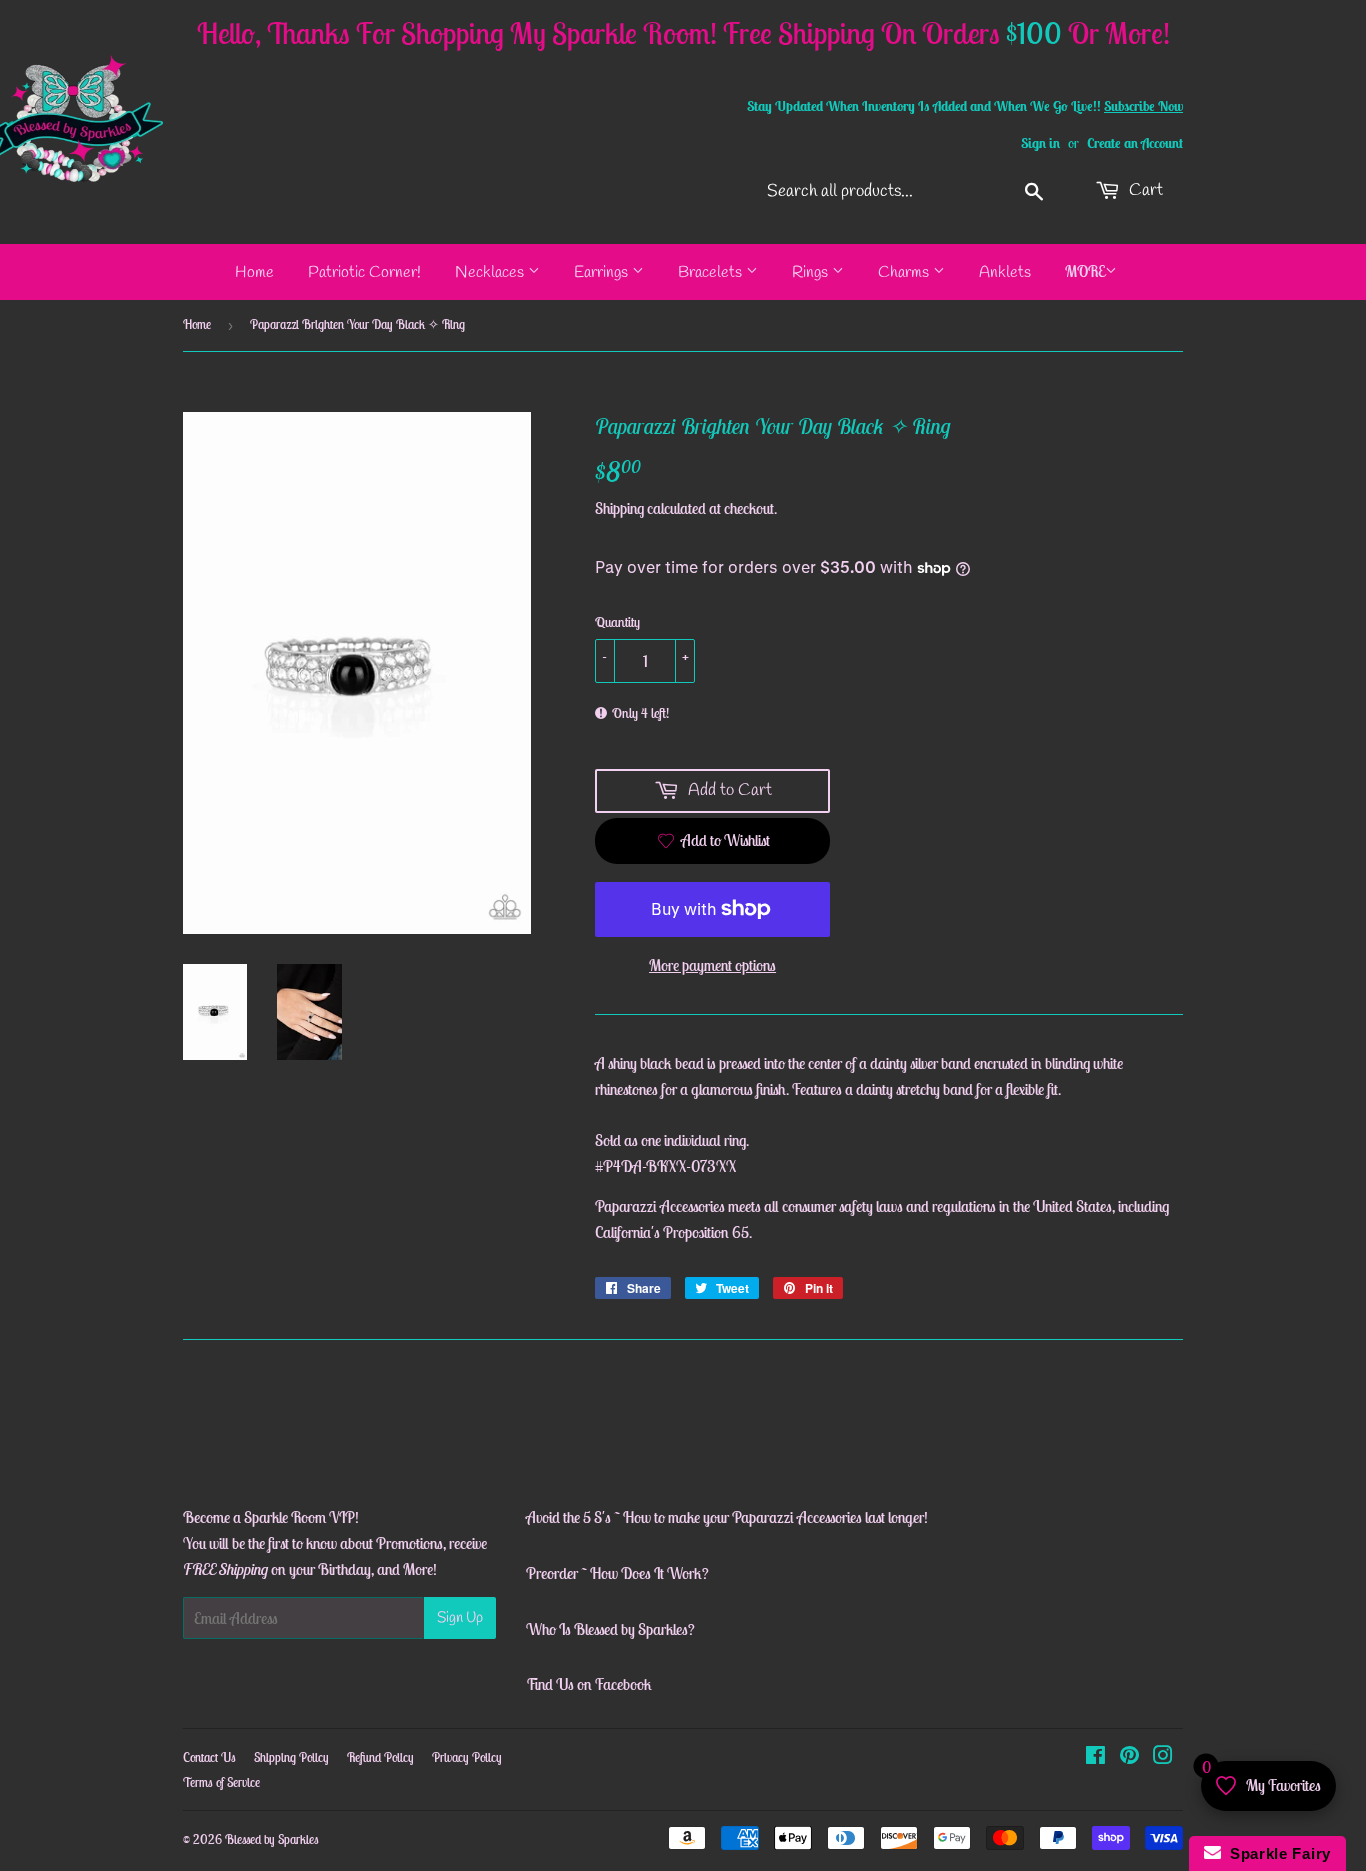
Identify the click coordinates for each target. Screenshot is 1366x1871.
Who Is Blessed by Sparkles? (610, 1629)
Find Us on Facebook (589, 1684)
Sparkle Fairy (1276, 1853)
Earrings (603, 272)
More (1085, 271)
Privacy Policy (467, 1757)
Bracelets (712, 272)
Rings (812, 272)
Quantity (617, 622)
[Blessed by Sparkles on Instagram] (1163, 1757)
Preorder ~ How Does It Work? (617, 1573)
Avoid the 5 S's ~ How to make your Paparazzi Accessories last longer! (727, 1517)
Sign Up (460, 1618)
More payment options (712, 965)
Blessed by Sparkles (272, 1839)
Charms (905, 272)
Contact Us (209, 1757)
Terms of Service (221, 1782)
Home (254, 272)
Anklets (1005, 272)
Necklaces (491, 272)
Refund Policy (380, 1757)
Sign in (1040, 143)
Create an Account (1135, 143)
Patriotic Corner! (364, 272)
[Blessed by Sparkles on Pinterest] (1129, 1757)
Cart (1144, 190)
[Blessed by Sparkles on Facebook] (1095, 1757)
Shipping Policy (291, 1757)
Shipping (619, 508)
